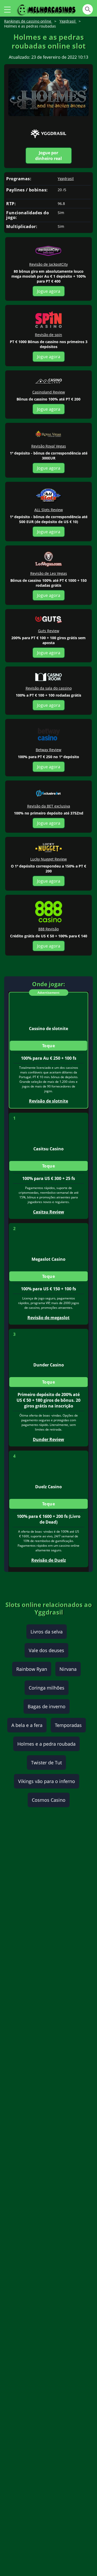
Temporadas (68, 1725)
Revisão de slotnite (48, 1101)
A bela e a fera (27, 1725)
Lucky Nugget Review (48, 859)
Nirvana (68, 1669)
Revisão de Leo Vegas (49, 573)
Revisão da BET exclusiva (49, 806)
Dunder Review (48, 1439)
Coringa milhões (47, 1688)
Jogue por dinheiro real (48, 156)
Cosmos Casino (49, 1800)
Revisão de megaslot (48, 1318)
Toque (49, 1046)
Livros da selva (47, 1632)
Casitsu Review (49, 1212)
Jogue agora (49, 291)
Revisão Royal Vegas (49, 446)
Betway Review (48, 750)
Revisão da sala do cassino (49, 688)
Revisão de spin (48, 335)
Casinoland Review (49, 392)
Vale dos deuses (46, 1650)
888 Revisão (48, 929)
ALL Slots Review (49, 510)
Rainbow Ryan (32, 1669)
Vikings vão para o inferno (47, 1781)
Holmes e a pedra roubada (46, 1744)
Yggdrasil (66, 179)
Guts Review (49, 631)
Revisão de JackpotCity (48, 264)
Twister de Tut (46, 1763)
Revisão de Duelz (49, 1560)
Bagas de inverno (47, 1706)
